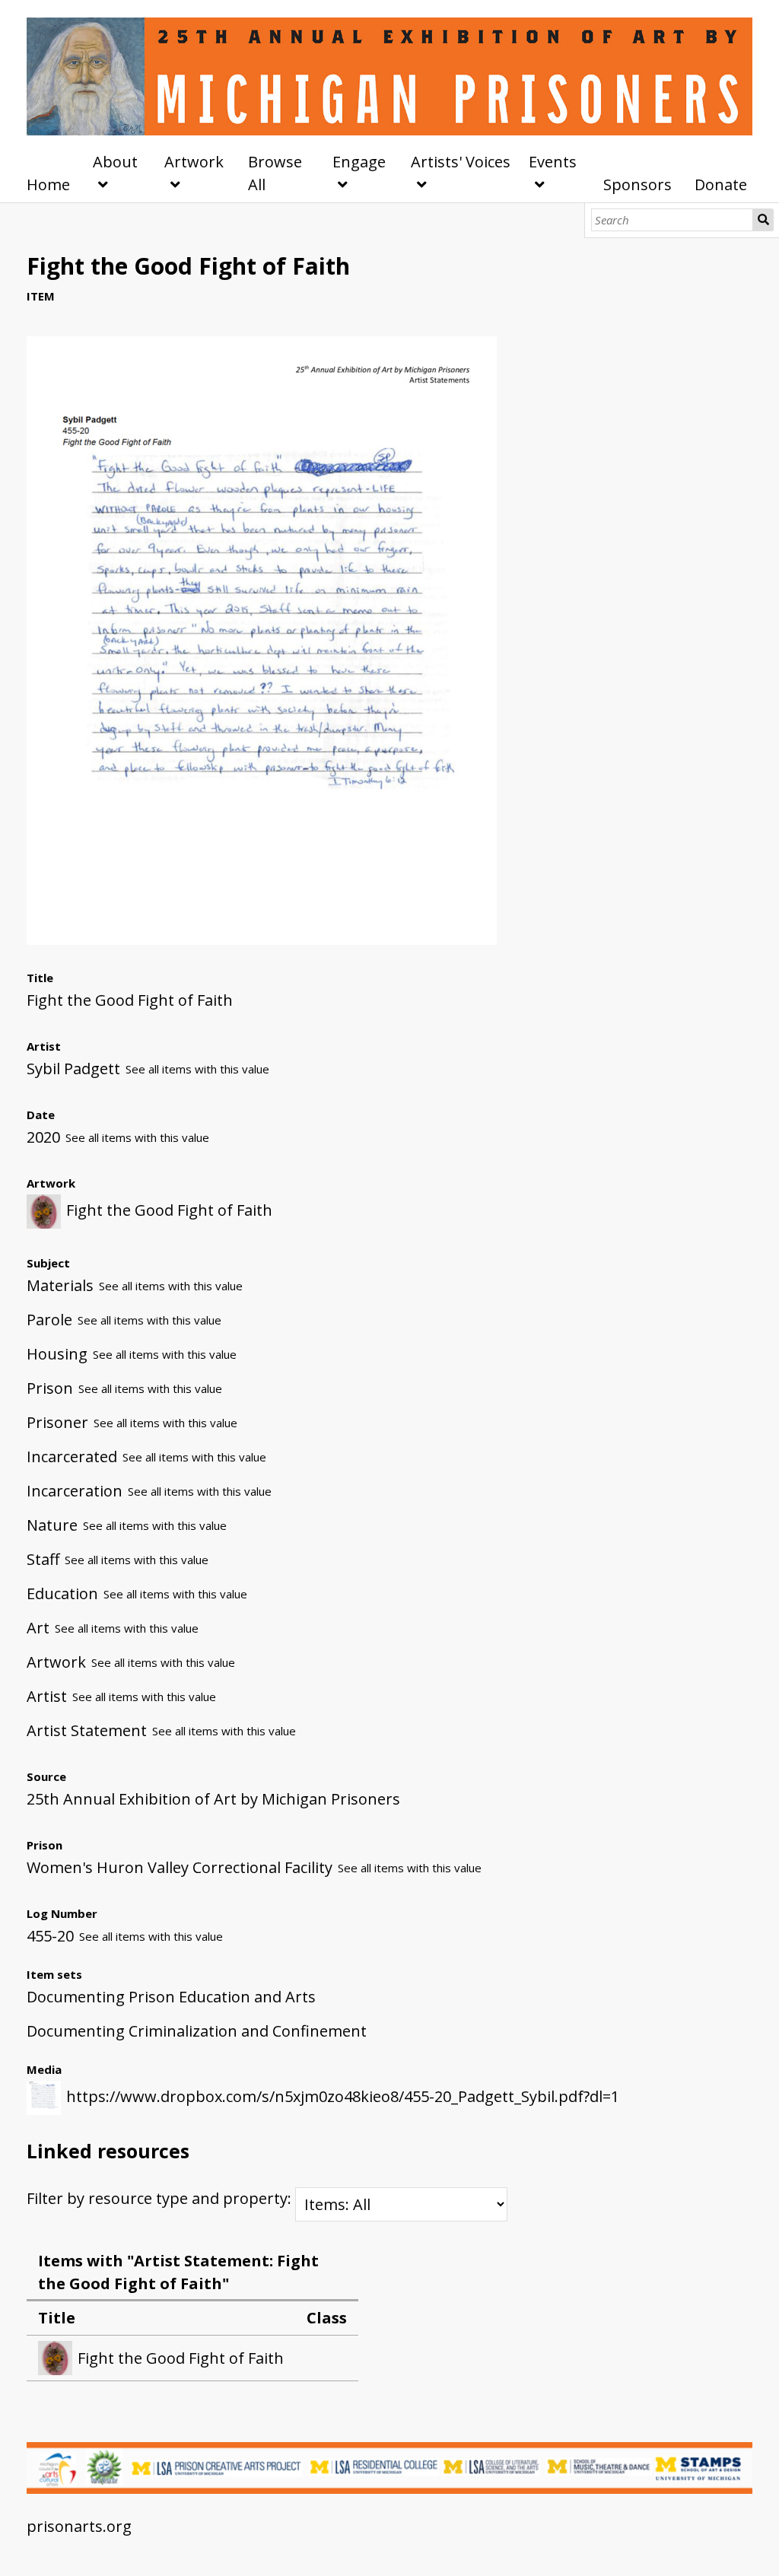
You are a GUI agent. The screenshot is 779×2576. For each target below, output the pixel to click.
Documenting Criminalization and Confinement (197, 2031)
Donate (721, 184)
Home (48, 184)
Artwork (194, 162)
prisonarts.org (79, 2526)
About (115, 162)
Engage (359, 162)
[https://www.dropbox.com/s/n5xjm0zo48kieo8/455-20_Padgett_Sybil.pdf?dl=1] (262, 939)
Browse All (275, 173)
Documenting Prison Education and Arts (171, 1997)
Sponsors (638, 184)
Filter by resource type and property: (161, 2198)
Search (763, 220)
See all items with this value (197, 1069)
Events (553, 162)
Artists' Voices (461, 162)
